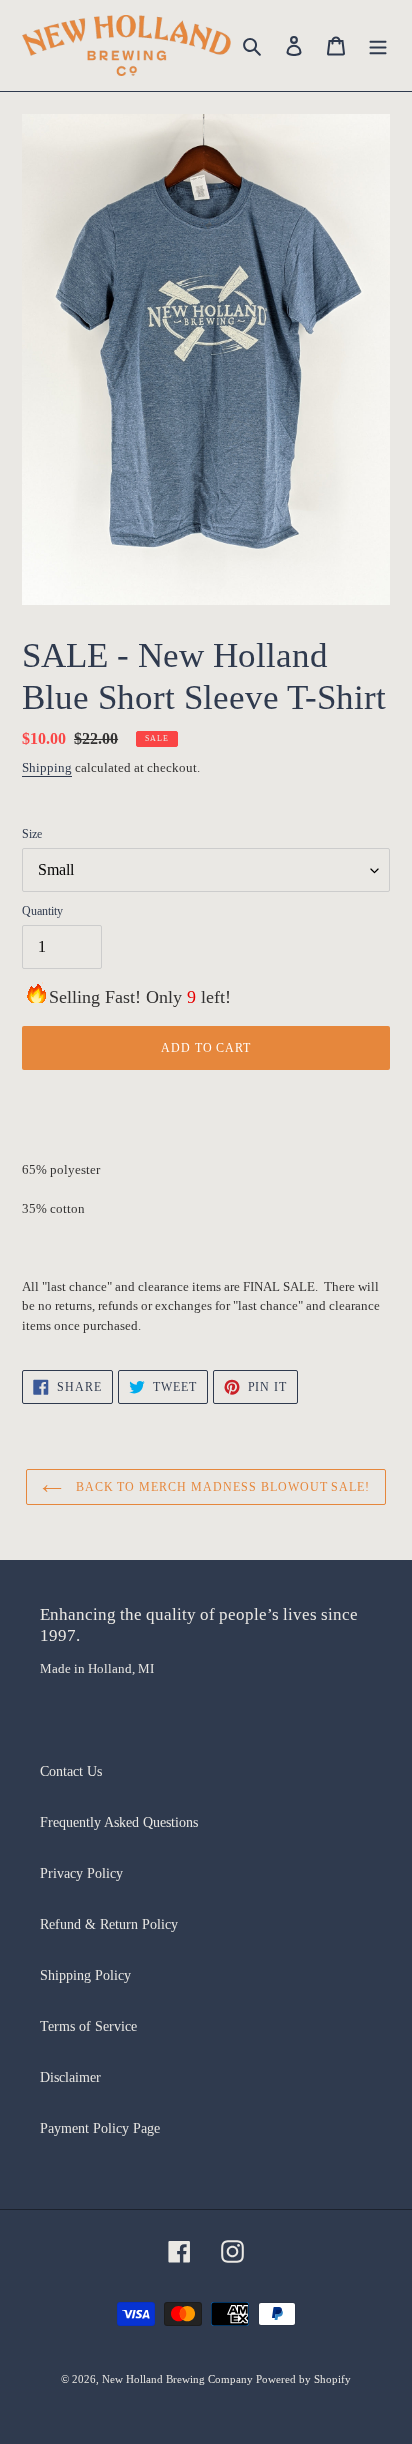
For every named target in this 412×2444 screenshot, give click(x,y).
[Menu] (378, 46)
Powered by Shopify (303, 2379)
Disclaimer (70, 2077)
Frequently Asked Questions (119, 1822)
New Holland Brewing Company (179, 2379)
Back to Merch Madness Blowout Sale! (221, 1487)
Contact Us (71, 1771)
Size (32, 834)
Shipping (47, 767)
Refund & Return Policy (109, 1924)
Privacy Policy (81, 1873)
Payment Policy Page (100, 2128)
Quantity (42, 911)
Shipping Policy (85, 1975)
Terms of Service (88, 2026)
